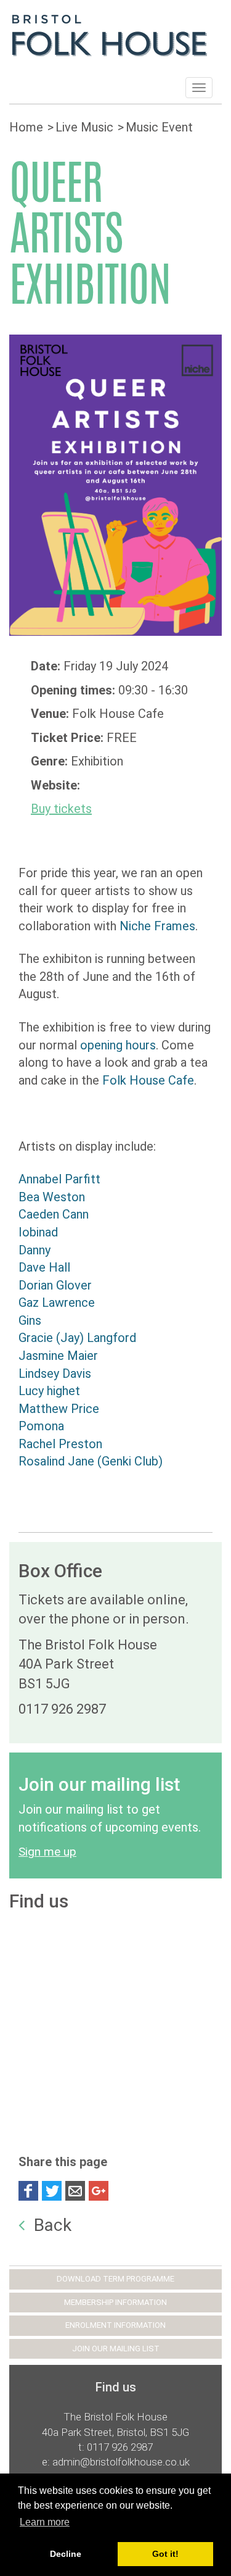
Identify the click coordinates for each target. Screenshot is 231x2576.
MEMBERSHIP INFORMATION (115, 2302)
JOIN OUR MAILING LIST (116, 2349)
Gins (30, 1320)
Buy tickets (61, 809)
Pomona (41, 1426)
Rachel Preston (60, 1444)
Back (53, 2225)
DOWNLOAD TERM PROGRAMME (115, 2279)
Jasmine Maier (58, 1356)
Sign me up (47, 1852)
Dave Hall (44, 1267)
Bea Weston (52, 1197)
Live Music (84, 127)
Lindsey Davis (55, 1373)
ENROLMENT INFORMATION (115, 2325)
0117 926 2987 (120, 2447)
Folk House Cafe (148, 1080)
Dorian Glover (55, 1285)
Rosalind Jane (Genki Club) (91, 1461)
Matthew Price (59, 1409)
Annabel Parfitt (59, 1179)
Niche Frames (157, 926)
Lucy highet (49, 1391)
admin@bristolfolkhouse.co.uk (121, 2462)
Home (26, 127)
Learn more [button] (45, 2522)
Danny (34, 1250)
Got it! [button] (165, 2554)
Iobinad (38, 1232)
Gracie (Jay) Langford (77, 1338)
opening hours (118, 1045)
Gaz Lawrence (57, 1303)
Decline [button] (66, 2554)
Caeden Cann (54, 1214)
